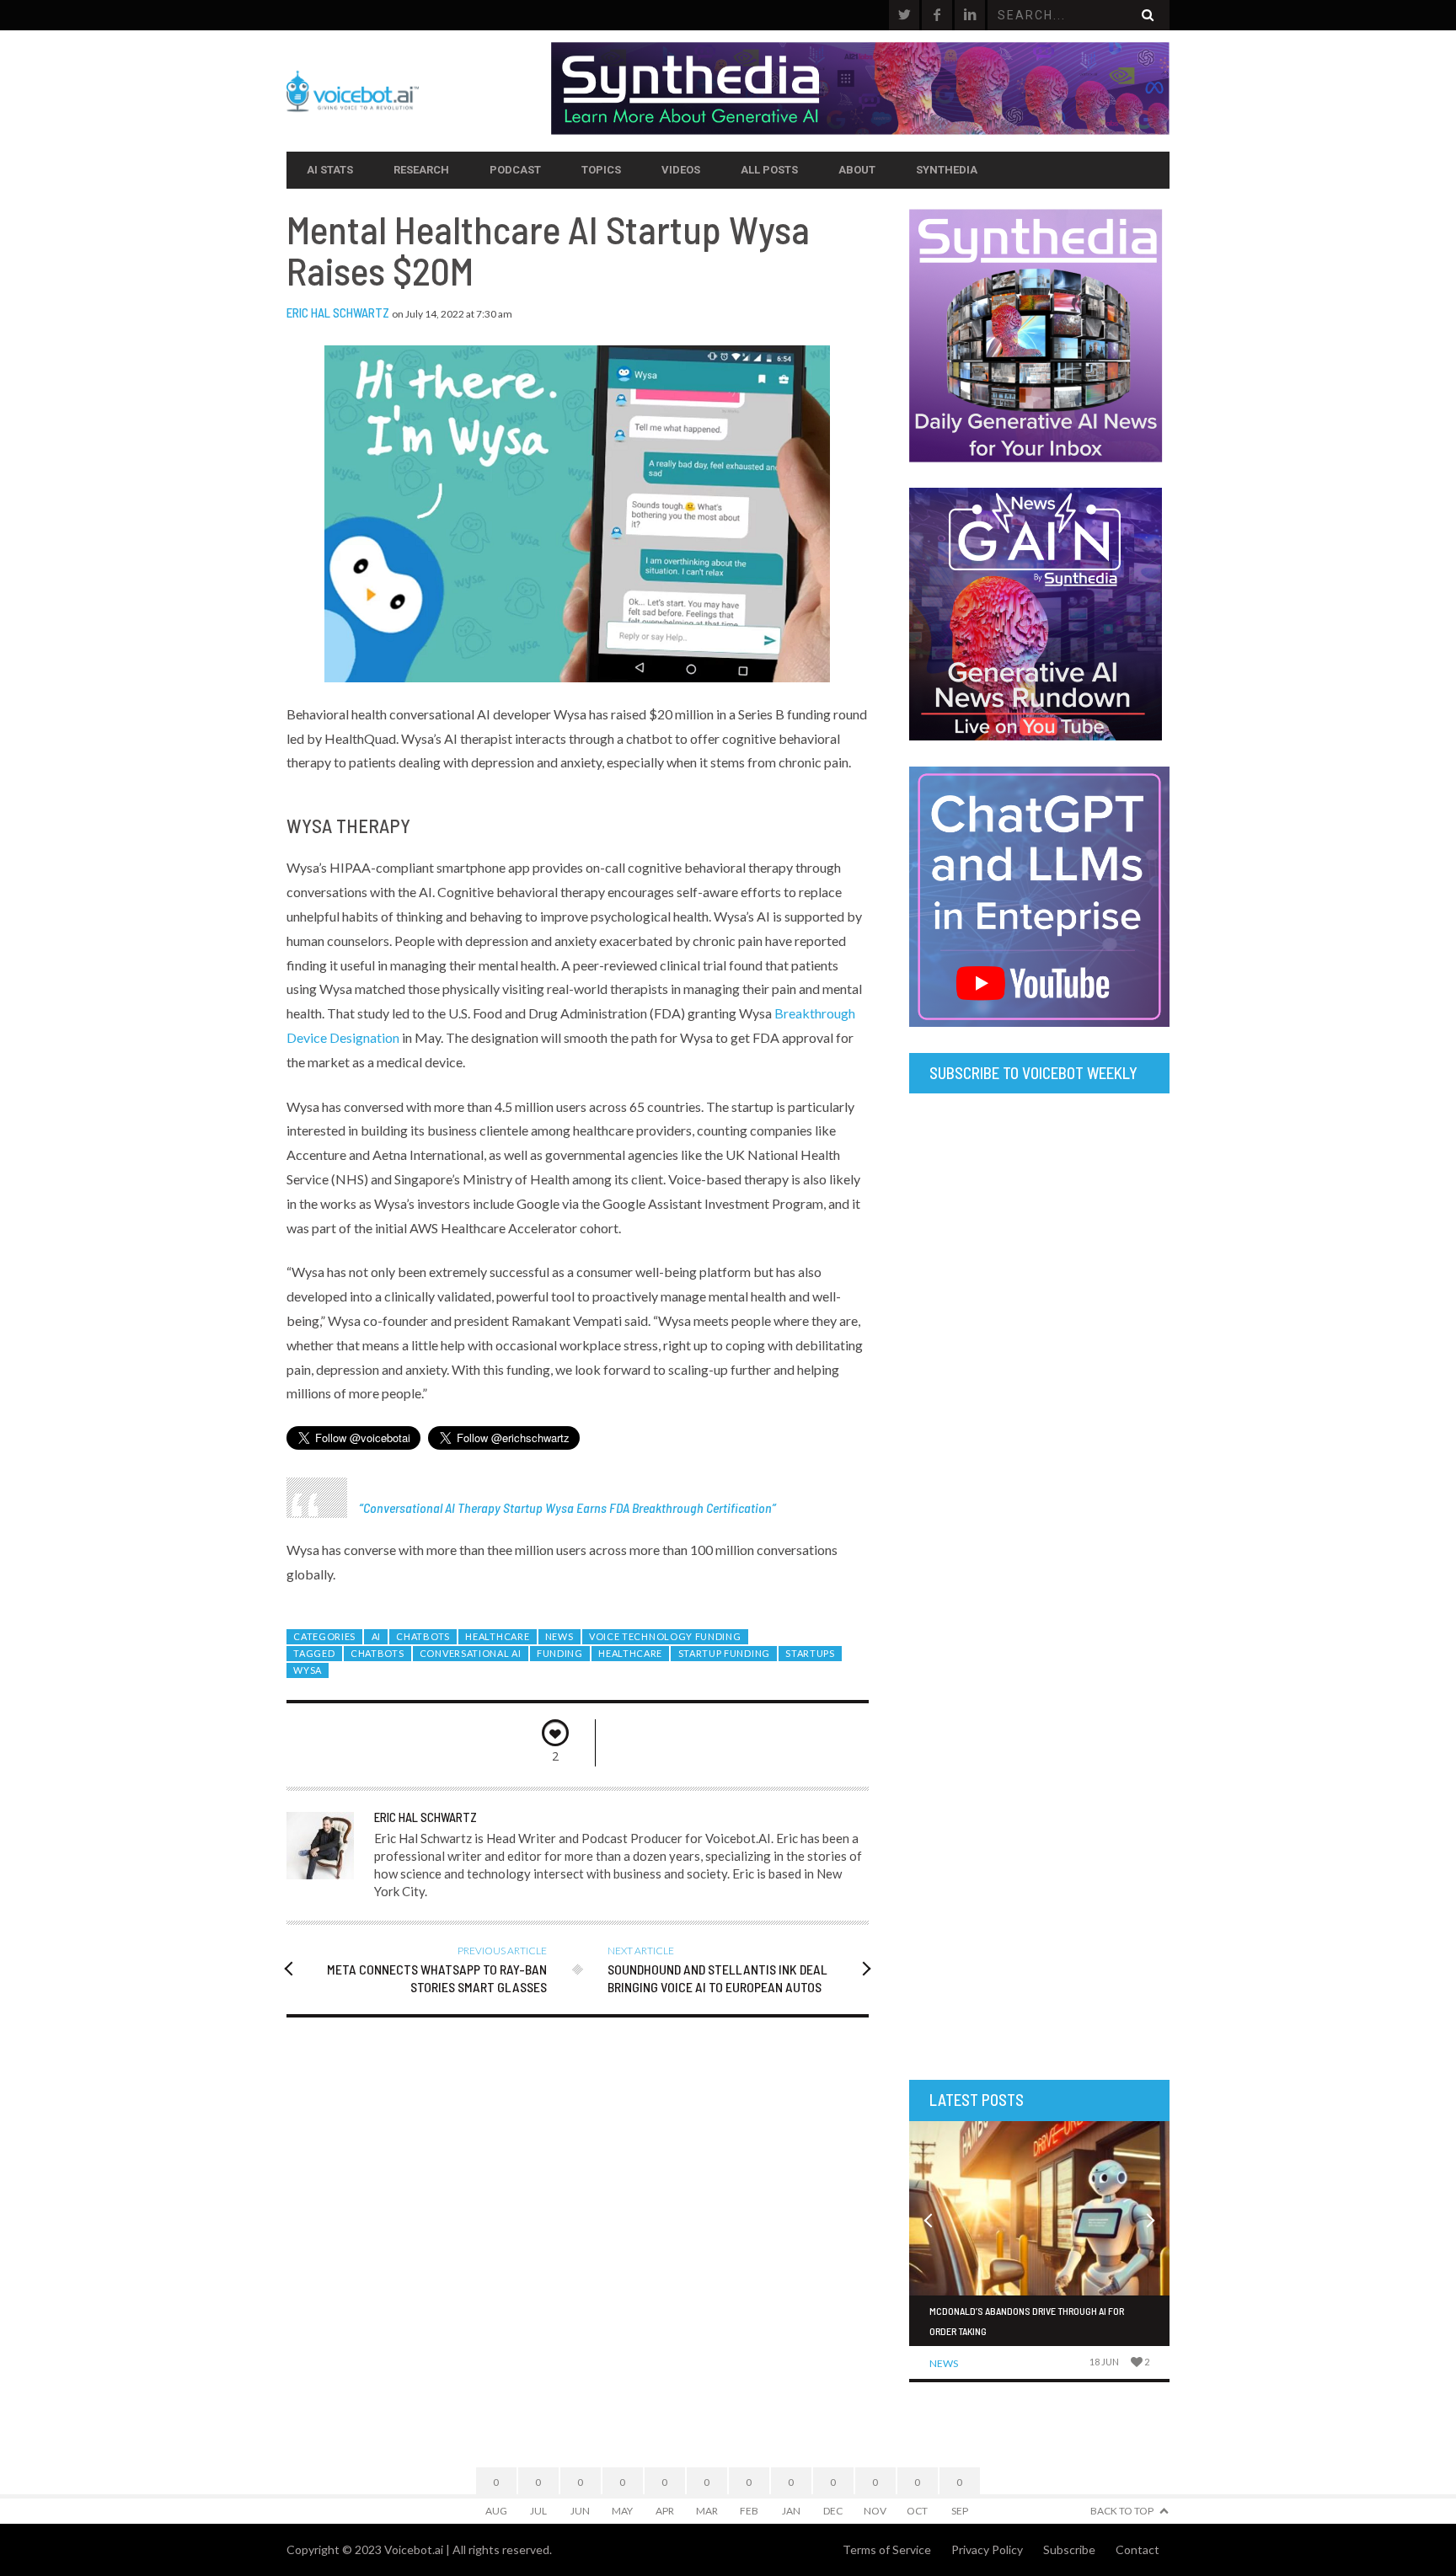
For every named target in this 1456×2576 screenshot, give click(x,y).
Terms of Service (887, 2549)
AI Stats (330, 170)
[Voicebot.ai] (419, 91)
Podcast (515, 170)
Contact (1137, 2549)
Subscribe (1069, 2549)
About (857, 170)
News (559, 1636)
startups (810, 1653)
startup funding (724, 1653)
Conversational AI (471, 1653)
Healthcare (497, 1636)
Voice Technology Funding (665, 1636)
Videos (681, 170)
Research (421, 170)
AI (376, 1636)
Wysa (308, 1670)
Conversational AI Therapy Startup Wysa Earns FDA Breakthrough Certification (567, 1507)
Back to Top (1122, 2511)
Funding (560, 1653)
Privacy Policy (987, 2549)
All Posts (769, 170)
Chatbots (423, 1636)
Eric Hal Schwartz (338, 313)
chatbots (377, 1653)
